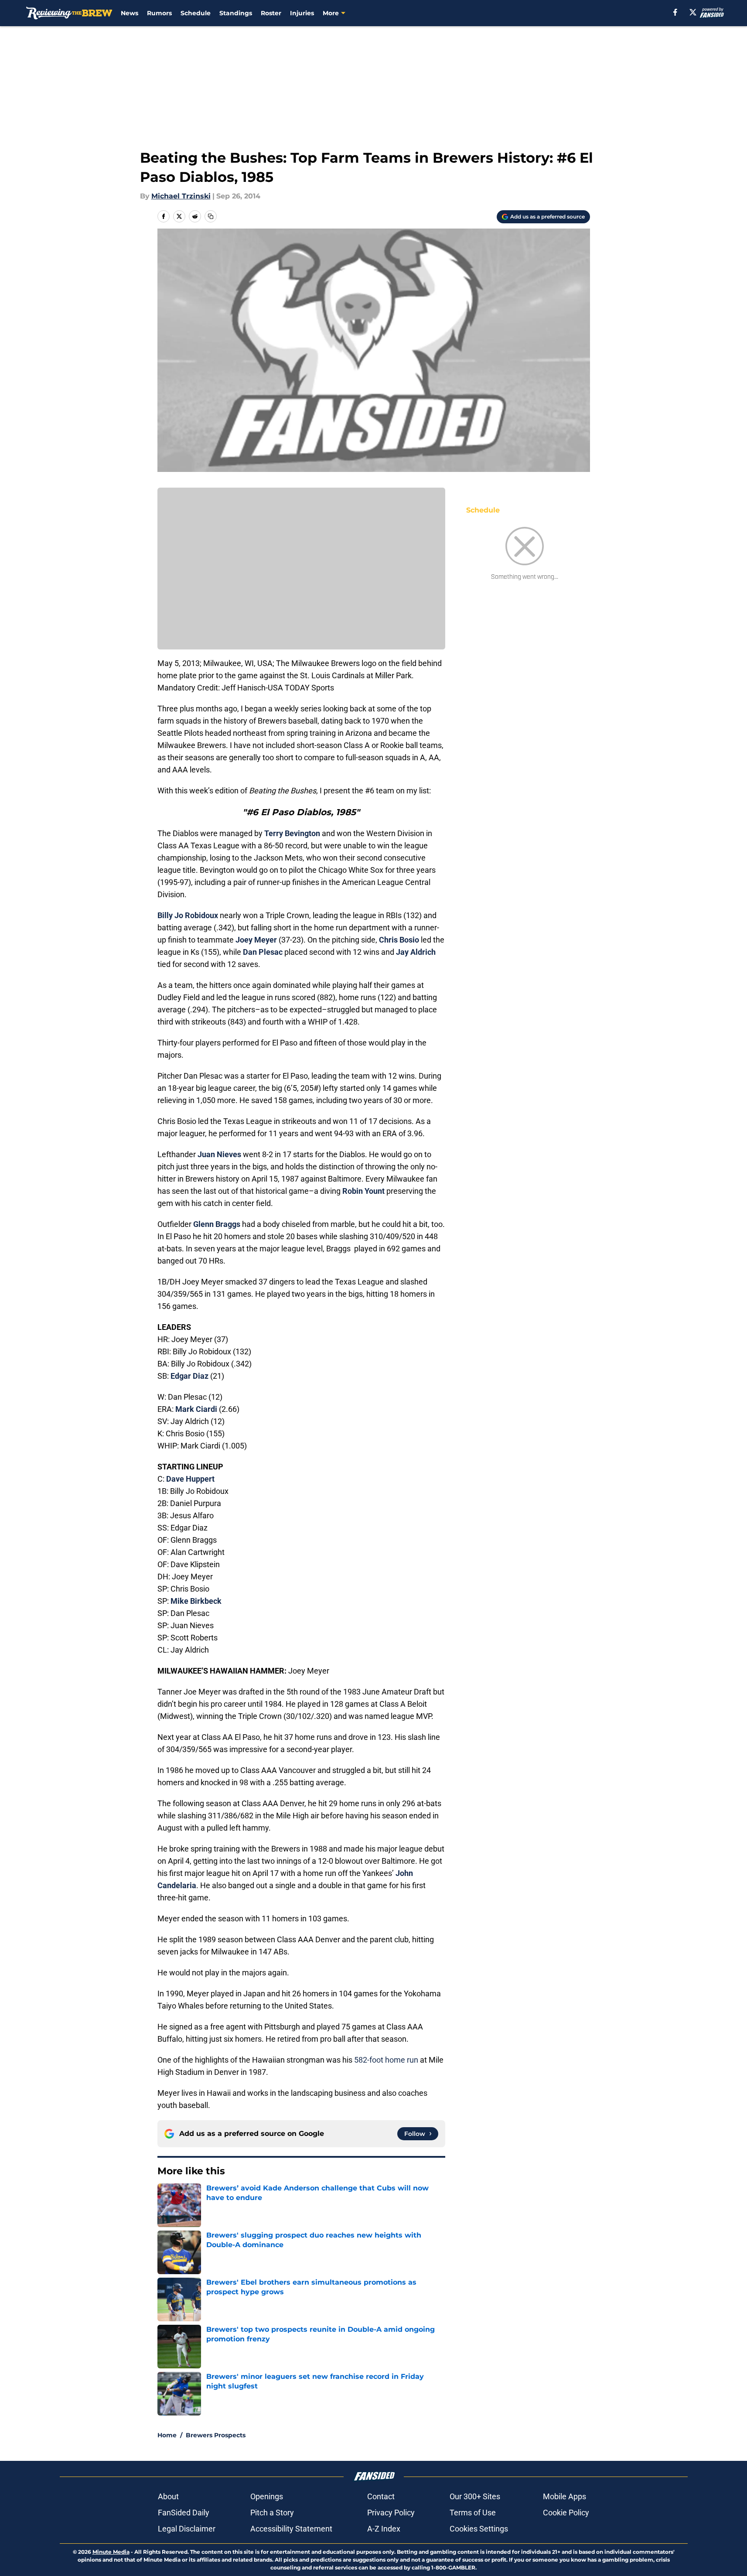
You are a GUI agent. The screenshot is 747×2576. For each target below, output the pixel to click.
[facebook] (675, 12)
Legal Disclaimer (187, 2529)
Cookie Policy (566, 2513)
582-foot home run (386, 2060)
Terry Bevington (292, 833)
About (168, 2496)
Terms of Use (473, 2513)
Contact (381, 2496)
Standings (236, 13)
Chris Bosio (399, 940)
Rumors (159, 13)
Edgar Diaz (189, 1376)
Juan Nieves (219, 1154)
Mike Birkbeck (196, 1601)
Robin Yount (363, 1191)
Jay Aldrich (416, 952)
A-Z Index (384, 2529)
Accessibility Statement (291, 2529)
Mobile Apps (565, 2496)
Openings (267, 2496)
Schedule (196, 13)
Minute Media (111, 2552)
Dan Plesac (263, 952)
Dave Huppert (190, 1479)
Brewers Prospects (216, 2435)
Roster (271, 13)
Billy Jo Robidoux (188, 915)
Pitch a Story (272, 2513)
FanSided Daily (184, 2513)
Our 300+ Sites (475, 2496)
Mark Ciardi (196, 1409)
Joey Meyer (256, 940)
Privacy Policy (391, 2513)
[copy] (211, 216)
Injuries (302, 13)
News (130, 13)
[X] (693, 12)
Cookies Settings (479, 2529)
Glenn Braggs (217, 1224)
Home (167, 2435)
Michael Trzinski (181, 196)
